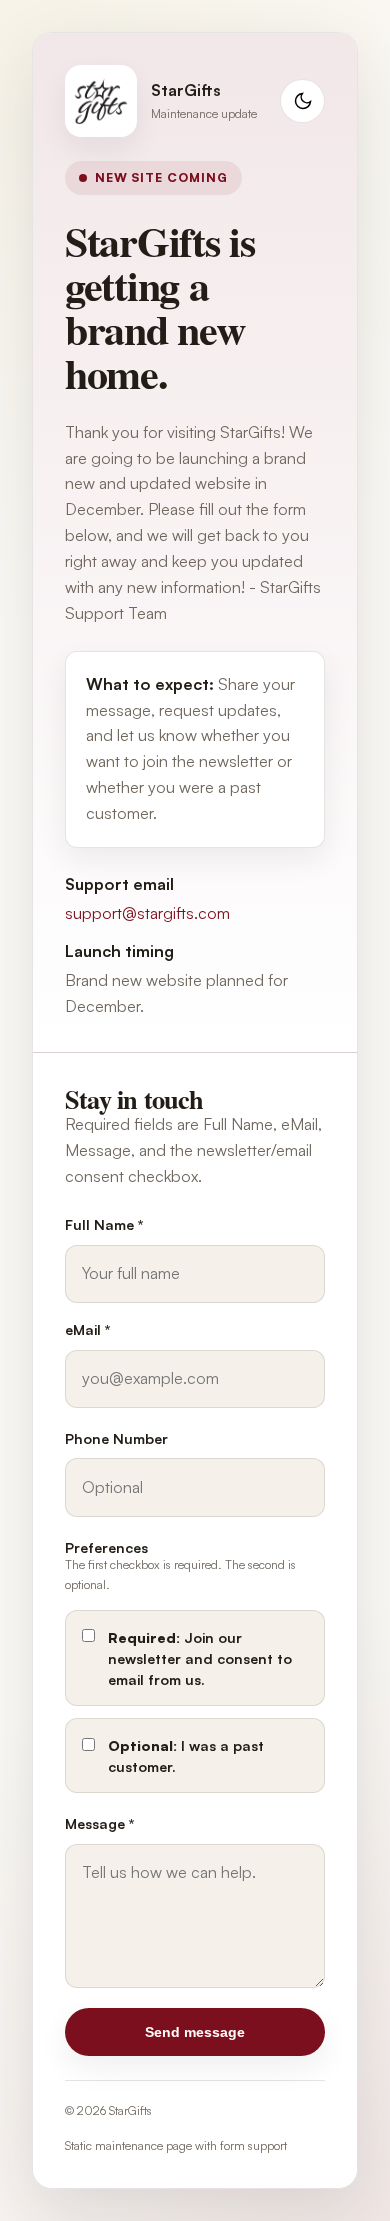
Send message (195, 2032)
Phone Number (116, 1438)
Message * (100, 1823)
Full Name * (104, 1224)
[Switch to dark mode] (302, 101)
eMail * (88, 1329)
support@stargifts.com (147, 913)
